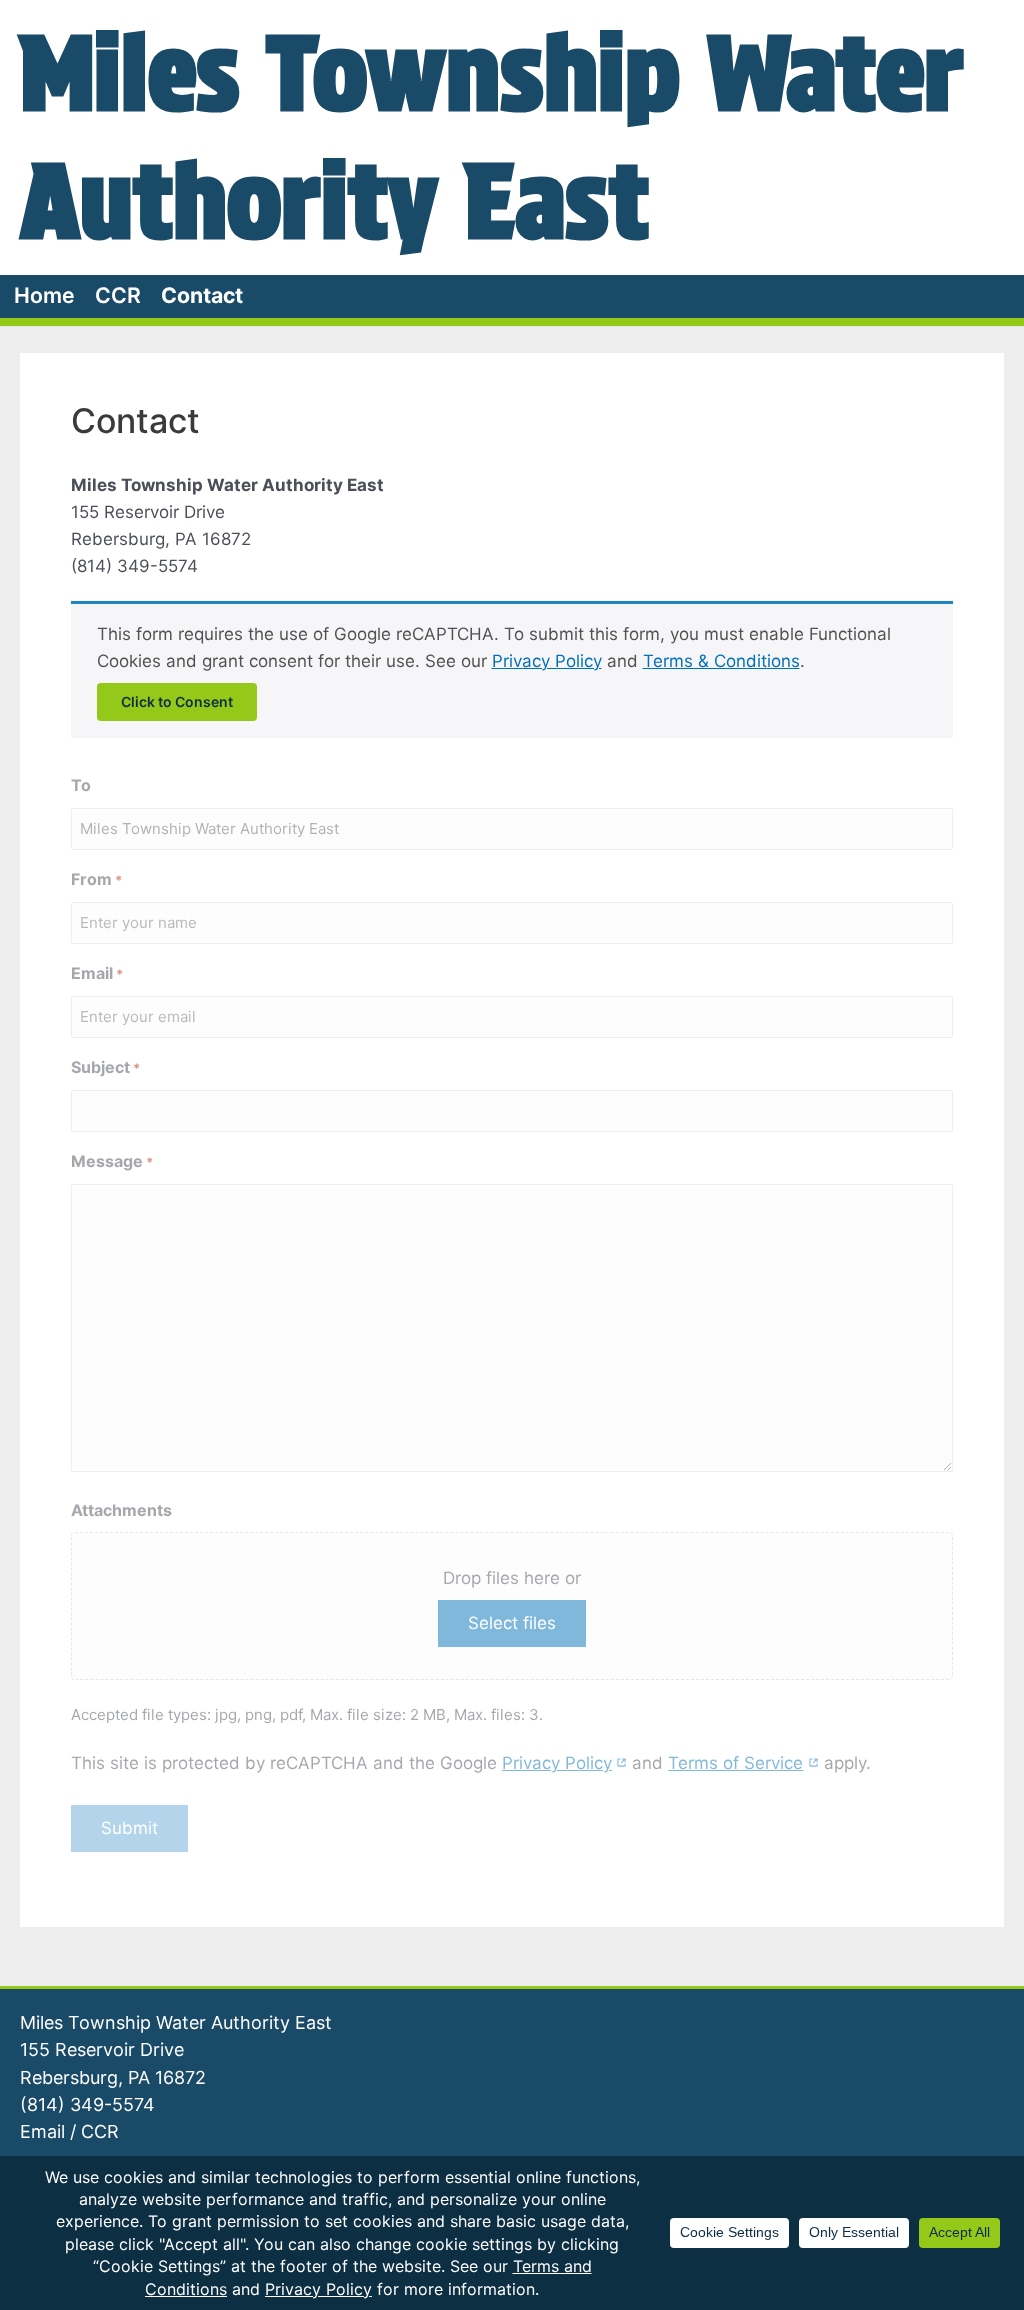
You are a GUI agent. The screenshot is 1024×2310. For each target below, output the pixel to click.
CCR (118, 295)
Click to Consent (177, 701)
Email (42, 2131)
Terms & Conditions (721, 661)
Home (44, 295)
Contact (202, 295)
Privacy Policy (547, 661)
